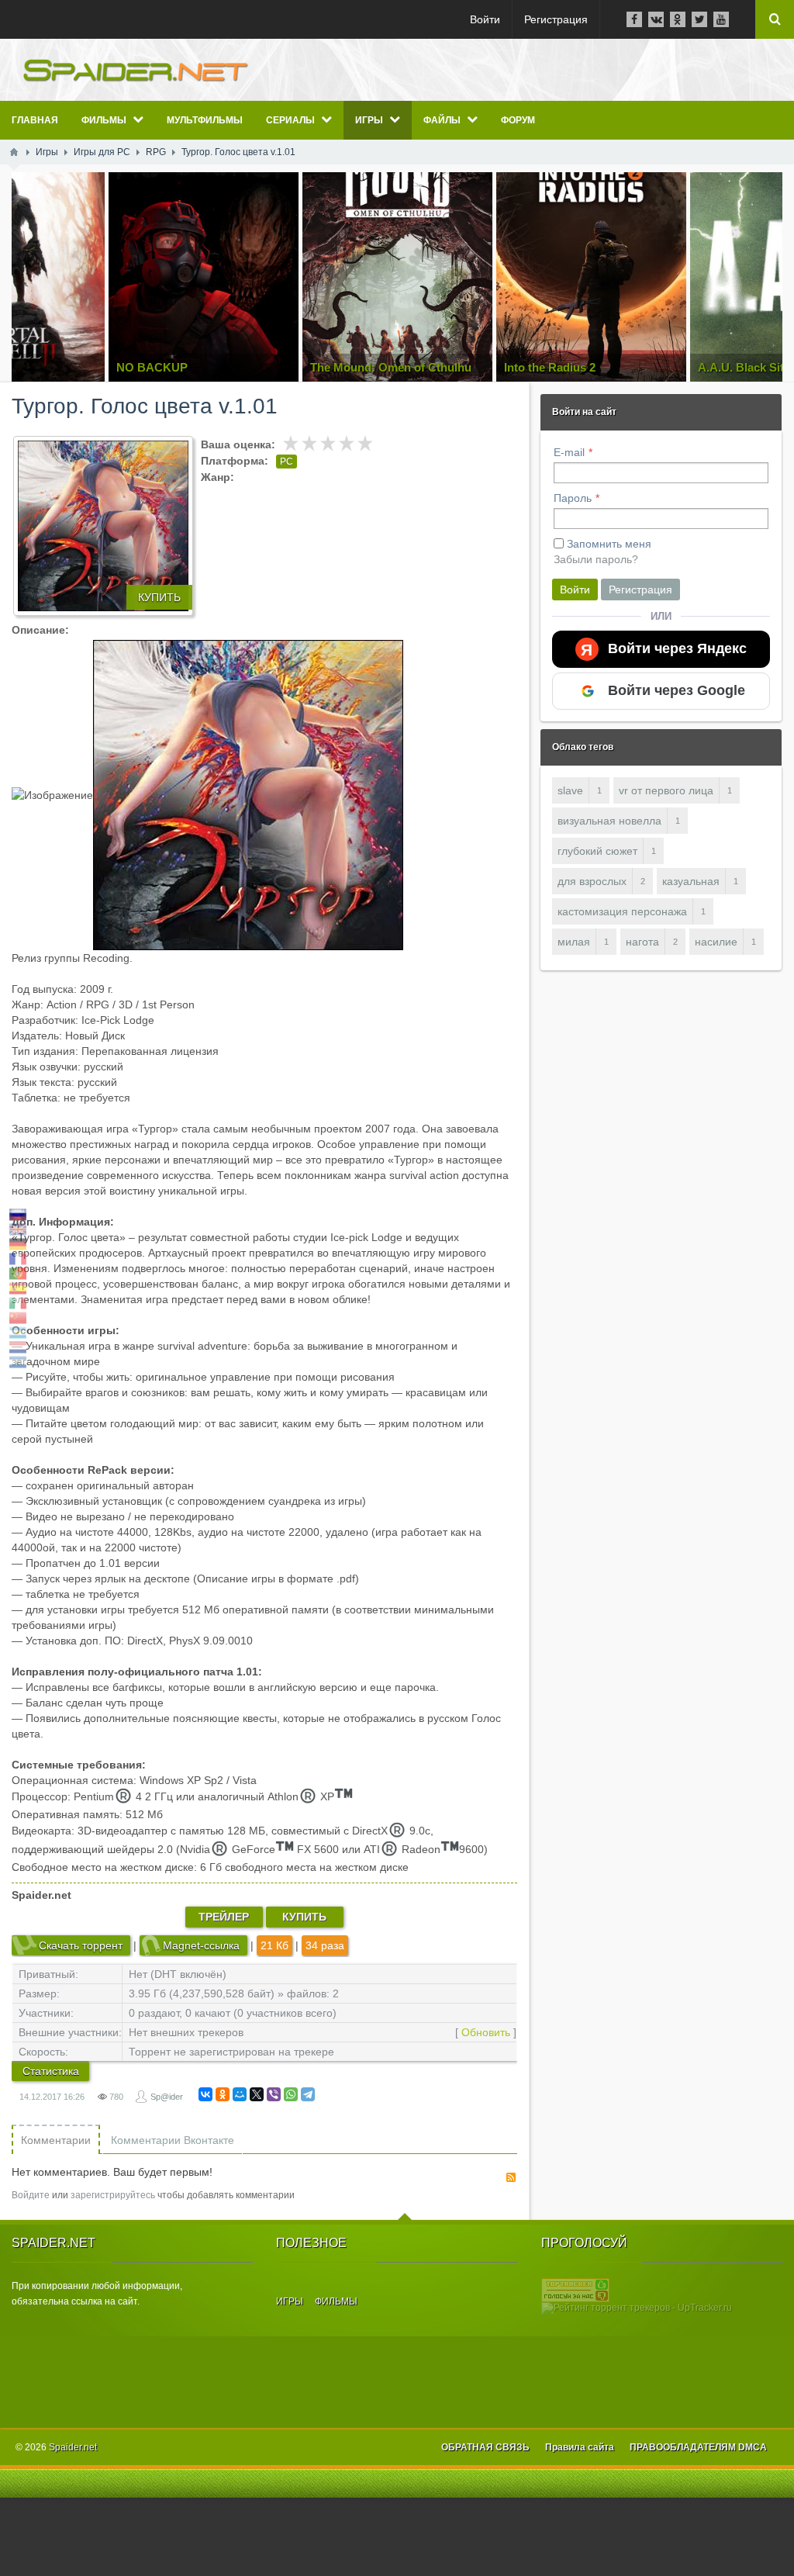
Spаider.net (73, 2447)
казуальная (691, 881)
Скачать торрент (81, 1945)
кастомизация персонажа (622, 911)
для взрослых (592, 881)
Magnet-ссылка (201, 1945)
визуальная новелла (609, 821)
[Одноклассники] (223, 2094)
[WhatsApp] (291, 2094)
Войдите (31, 2195)
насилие (716, 942)
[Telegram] (308, 2094)
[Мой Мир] (240, 2094)
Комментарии (56, 2140)
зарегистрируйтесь (113, 2195)
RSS (511, 2177)
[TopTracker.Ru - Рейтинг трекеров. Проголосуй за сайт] (575, 2290)
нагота (642, 942)
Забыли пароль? (596, 559)
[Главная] (14, 152)
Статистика (51, 2071)
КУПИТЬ (159, 597)
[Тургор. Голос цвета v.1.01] (103, 526)
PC (287, 462)
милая (574, 942)
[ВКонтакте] (205, 2094)
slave (570, 790)
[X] (257, 2094)
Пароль (573, 498)
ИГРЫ (290, 2301)
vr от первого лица (666, 790)
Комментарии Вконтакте (173, 2140)
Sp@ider (167, 2097)
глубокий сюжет (597, 851)
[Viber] (274, 2094)
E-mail (569, 452)
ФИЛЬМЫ (336, 2301)
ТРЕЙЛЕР (224, 1917)
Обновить (486, 2032)
